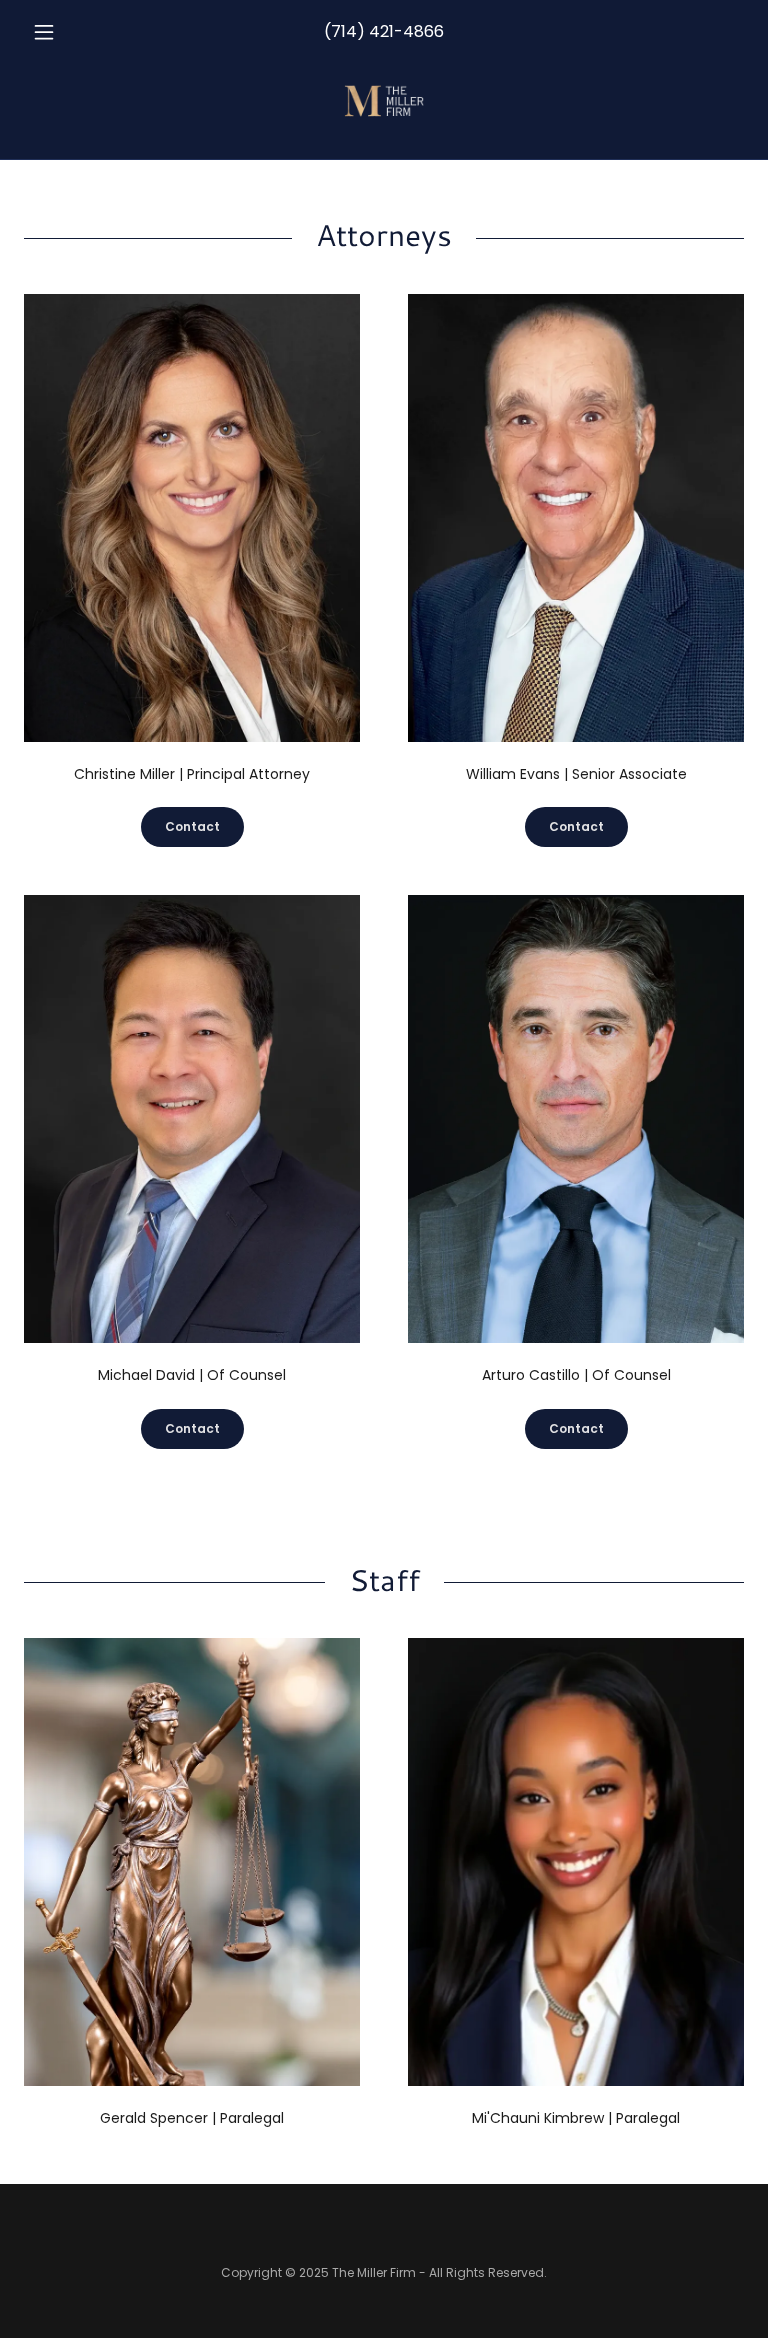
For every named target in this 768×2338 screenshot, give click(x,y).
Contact (192, 826)
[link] (384, 100)
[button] (78, 32)
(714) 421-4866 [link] (384, 31)
